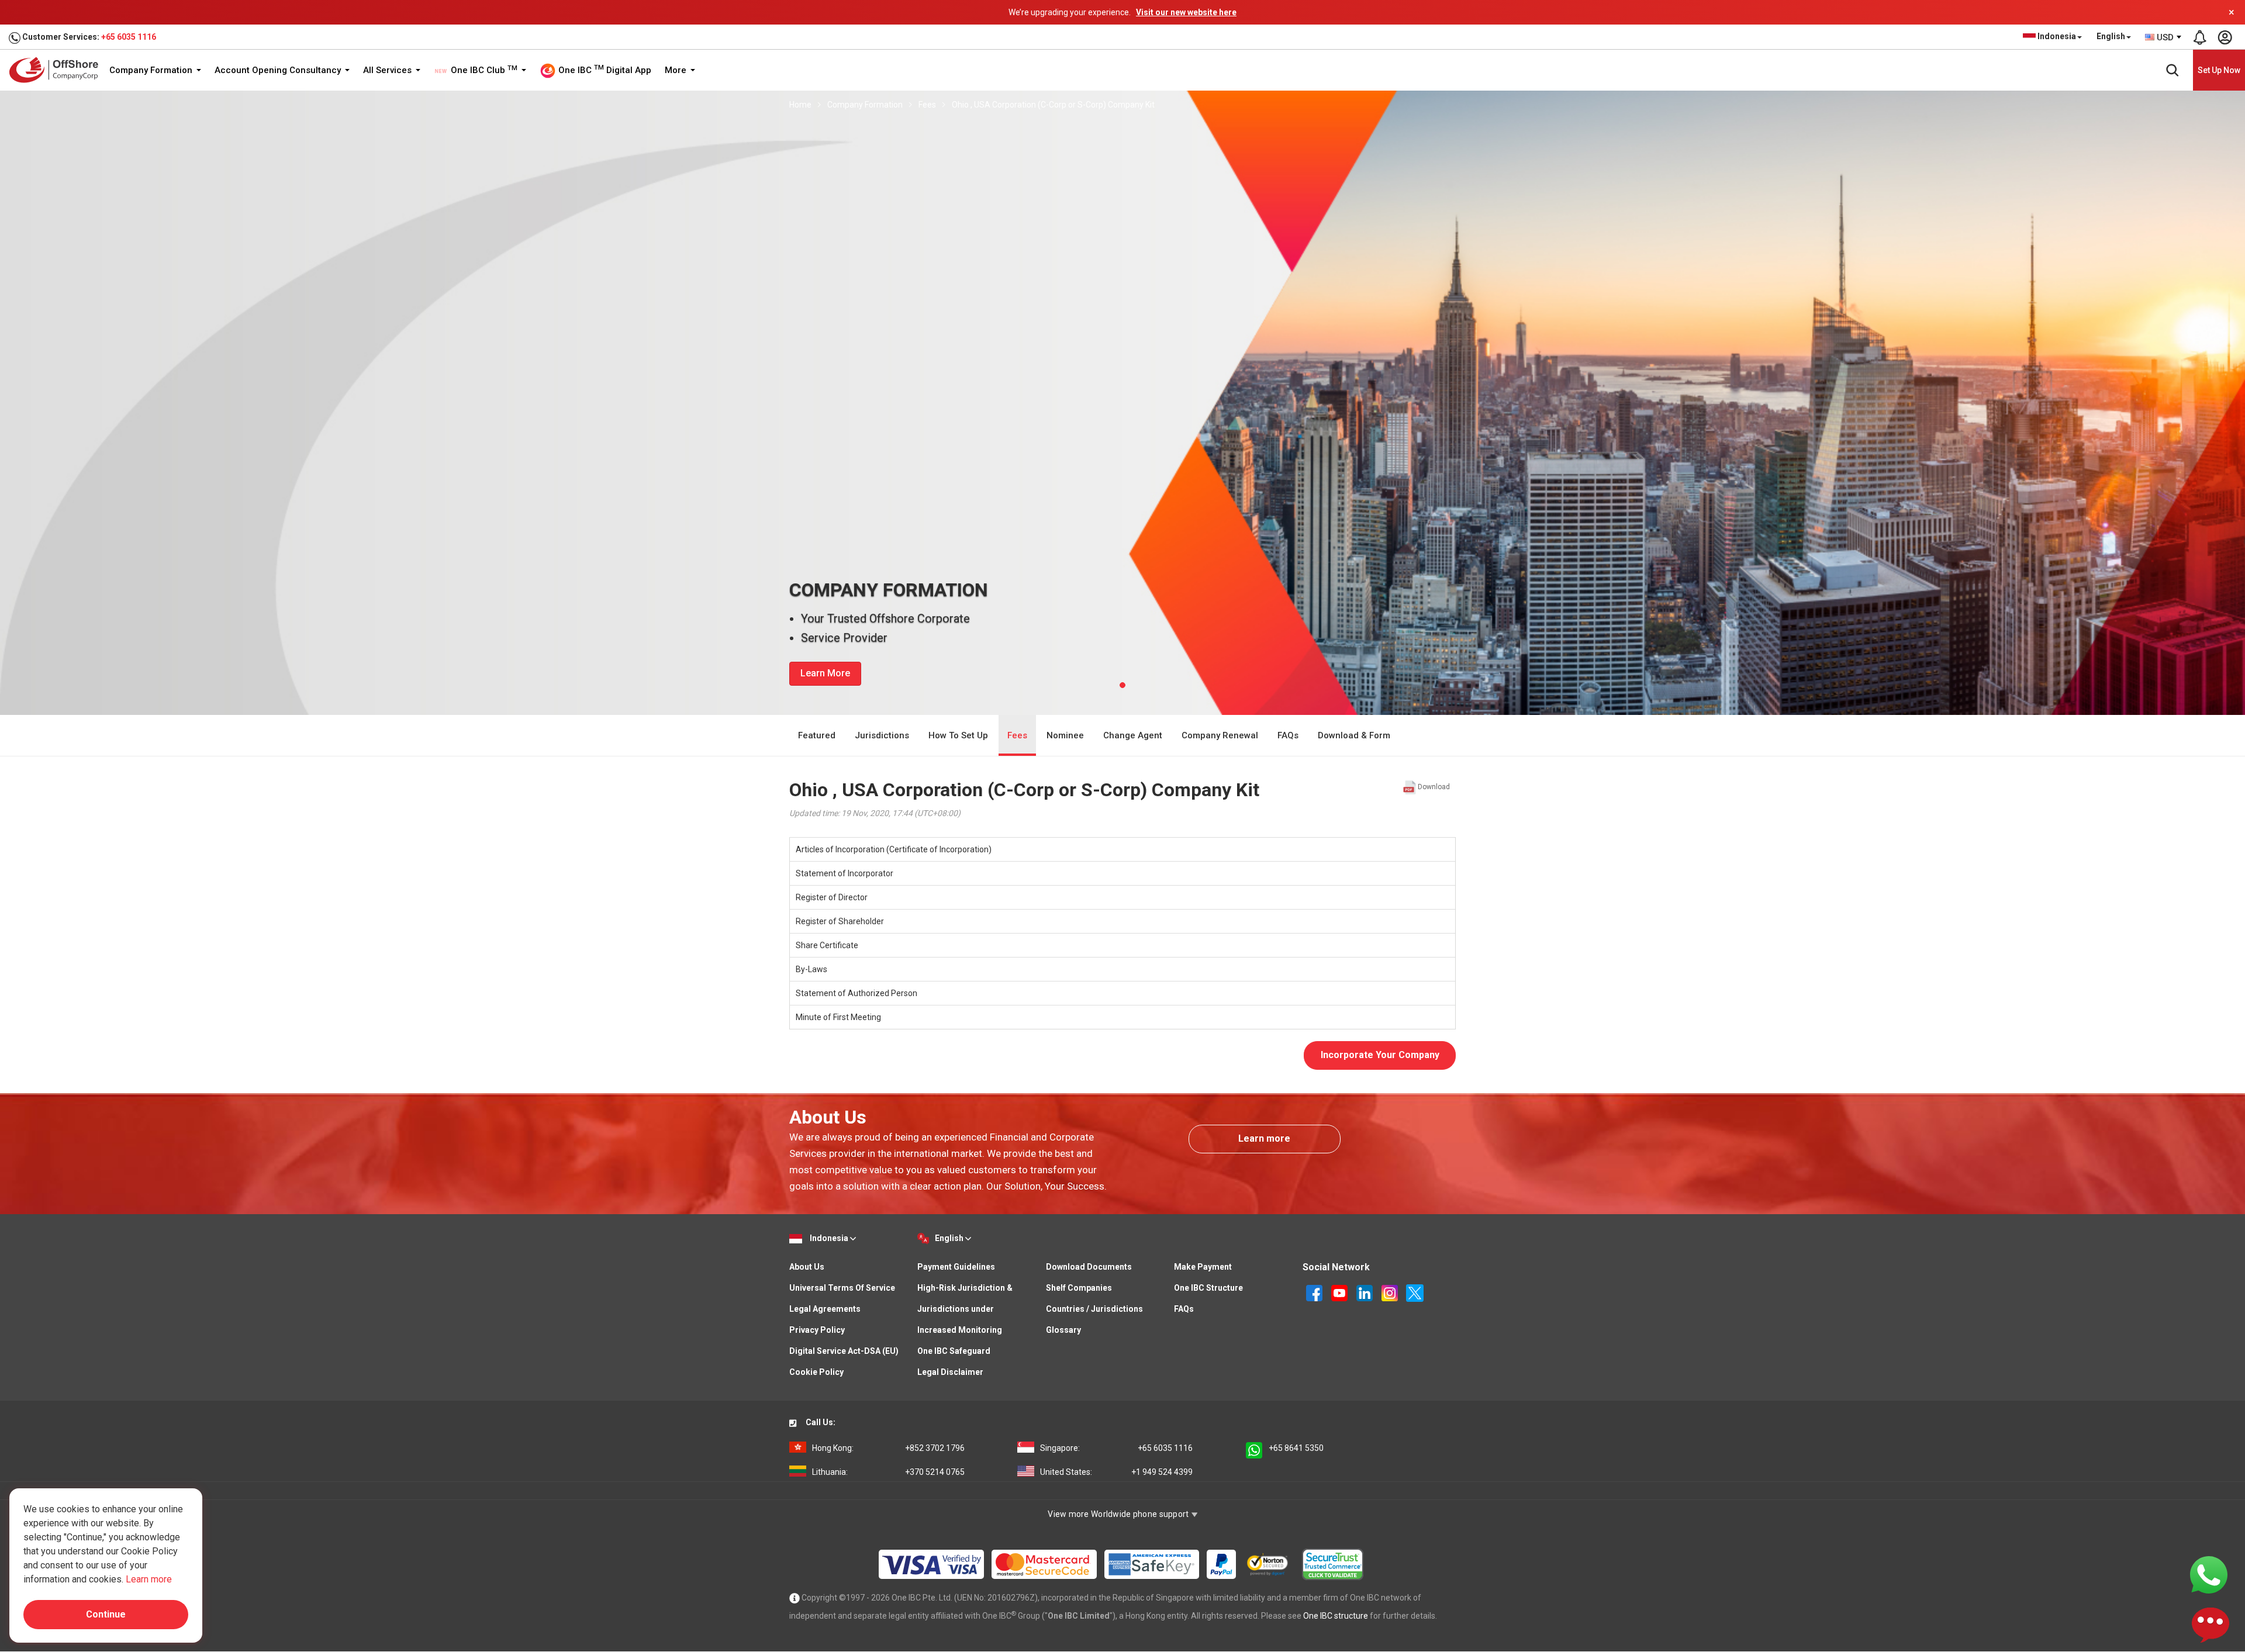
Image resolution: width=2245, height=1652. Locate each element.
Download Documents (1089, 1267)
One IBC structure (1336, 1616)
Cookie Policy (816, 1372)
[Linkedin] (1365, 1292)
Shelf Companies (1079, 1288)
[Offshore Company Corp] (58, 70)
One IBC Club (483, 70)
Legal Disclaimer (950, 1372)
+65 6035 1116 (129, 37)
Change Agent (1133, 735)
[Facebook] (1315, 1292)
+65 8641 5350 (1296, 1448)
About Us (807, 1267)
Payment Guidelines (956, 1267)
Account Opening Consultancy (279, 70)
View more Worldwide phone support (1119, 1514)
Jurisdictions (882, 735)
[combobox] (2164, 37)
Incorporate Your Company (1380, 1055)
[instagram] (1391, 1292)
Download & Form (1354, 735)
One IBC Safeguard (954, 1351)
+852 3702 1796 (888, 1448)
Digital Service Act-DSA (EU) (844, 1351)
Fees (927, 105)
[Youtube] (1340, 1292)
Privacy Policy (817, 1330)
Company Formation (152, 70)
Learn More (825, 673)
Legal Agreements (825, 1309)
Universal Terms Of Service (842, 1288)
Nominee (1065, 735)
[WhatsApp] (2209, 1574)
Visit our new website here (1186, 12)
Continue (106, 1614)
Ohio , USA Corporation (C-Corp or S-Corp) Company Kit (1053, 105)
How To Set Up (958, 735)
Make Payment (1203, 1267)
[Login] (2225, 37)
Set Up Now (2219, 70)
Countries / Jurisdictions (1094, 1309)
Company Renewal (1220, 735)
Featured (817, 735)
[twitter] (1415, 1292)
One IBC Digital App (604, 70)
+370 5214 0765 (888, 1472)
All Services (388, 70)
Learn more (1264, 1138)
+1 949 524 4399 (1116, 1472)
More (677, 70)
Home (800, 105)
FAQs (1288, 735)
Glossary (1063, 1330)
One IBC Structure (1208, 1288)
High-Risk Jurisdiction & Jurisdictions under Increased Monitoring (965, 1309)
